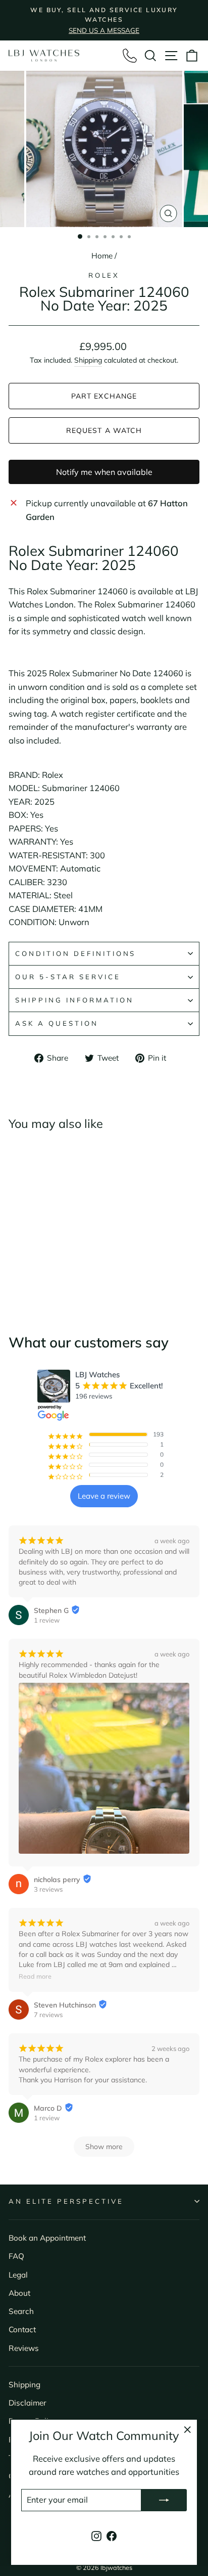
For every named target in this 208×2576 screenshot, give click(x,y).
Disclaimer (28, 2403)
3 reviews (48, 1889)
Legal (18, 2275)
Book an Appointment (47, 2238)
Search (21, 2311)
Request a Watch (104, 430)
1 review (47, 1620)
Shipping (88, 360)
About (19, 2293)
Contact (22, 2329)
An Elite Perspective (66, 2201)
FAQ (16, 2256)
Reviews (24, 2348)
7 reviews (48, 2015)
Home (102, 256)
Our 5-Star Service (68, 977)
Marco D (48, 2108)
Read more (35, 1976)
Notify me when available (104, 472)
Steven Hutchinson (65, 2005)
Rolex (104, 275)
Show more (104, 2147)
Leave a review (104, 1496)
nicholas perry (57, 1880)
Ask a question (57, 1023)
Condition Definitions (75, 953)
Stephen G (51, 1610)
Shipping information (74, 1000)
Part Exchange (104, 396)
